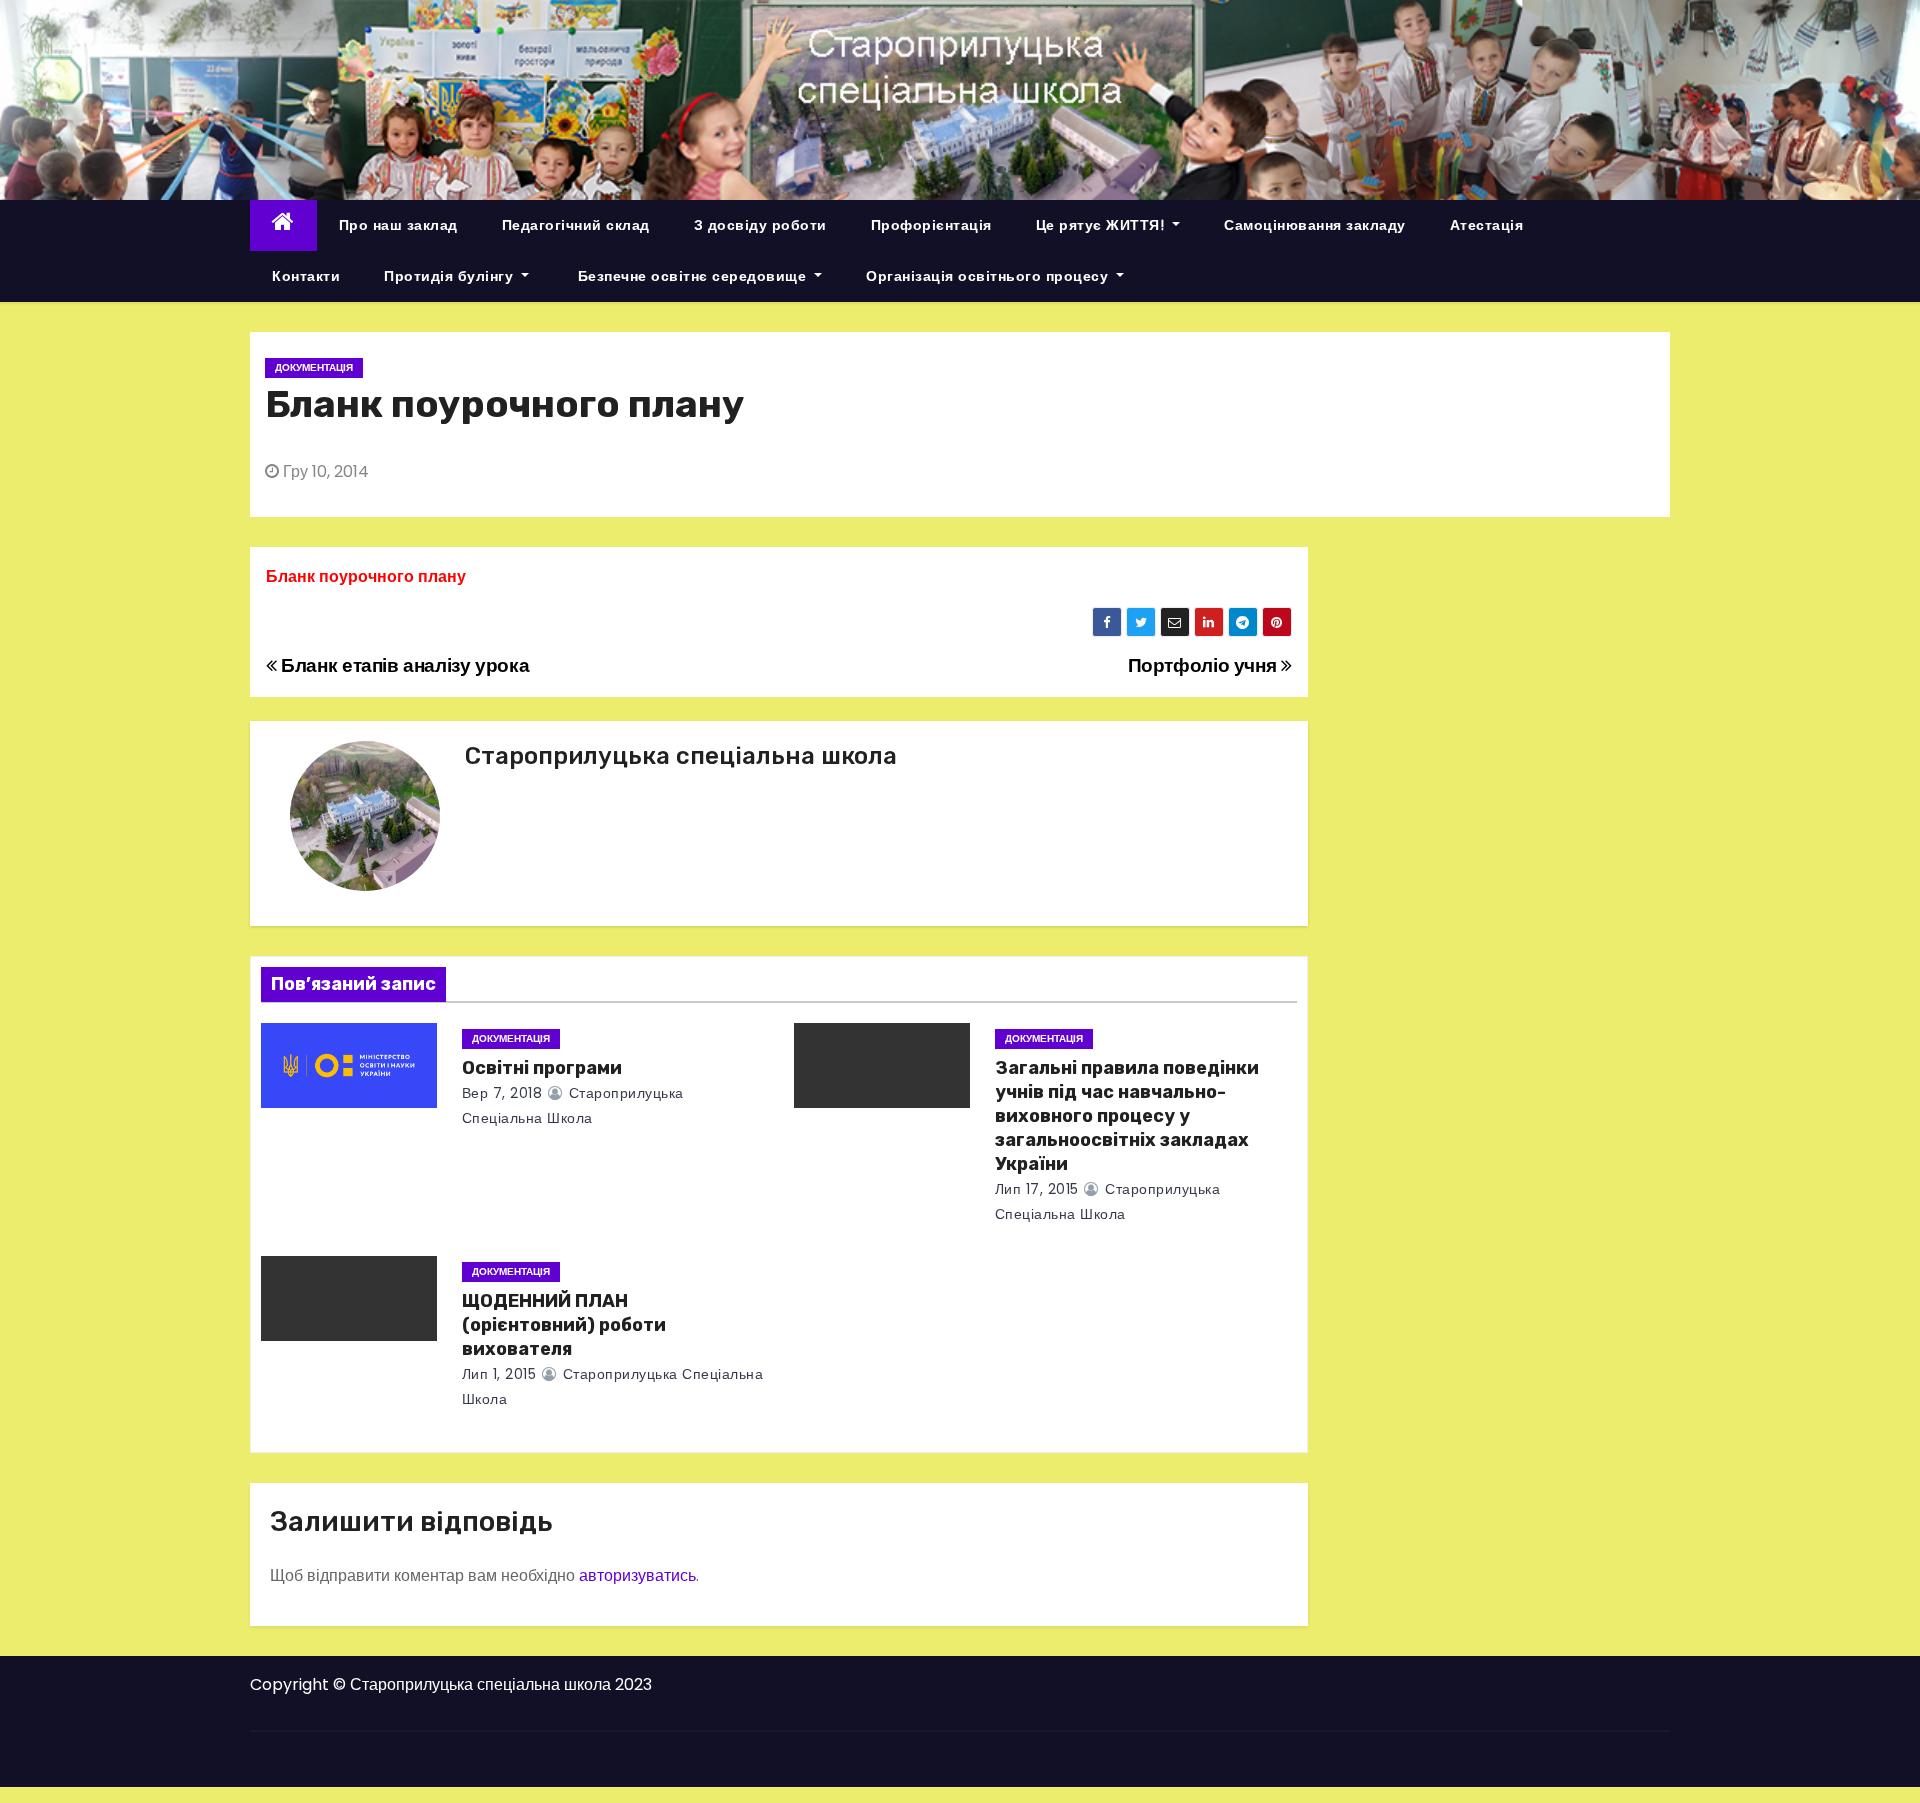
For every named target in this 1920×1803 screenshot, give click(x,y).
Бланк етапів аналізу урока (403, 665)
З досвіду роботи (760, 225)
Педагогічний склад (576, 225)
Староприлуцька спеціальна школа (681, 756)
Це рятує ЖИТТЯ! (1102, 225)
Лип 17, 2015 (1037, 1189)
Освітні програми (542, 1068)
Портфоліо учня (1204, 665)
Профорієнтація (931, 225)
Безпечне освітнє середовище (692, 276)
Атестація (1487, 225)
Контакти (306, 276)
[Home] (283, 225)
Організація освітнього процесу (989, 276)
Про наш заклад (398, 225)
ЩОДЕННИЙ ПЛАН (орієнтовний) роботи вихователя (564, 1325)
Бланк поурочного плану (366, 576)
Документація (314, 367)
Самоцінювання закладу (1315, 225)
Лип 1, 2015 (499, 1374)
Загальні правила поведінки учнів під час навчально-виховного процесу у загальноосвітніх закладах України (1127, 1116)
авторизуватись (637, 1575)
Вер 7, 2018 (502, 1093)
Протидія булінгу (451, 276)
